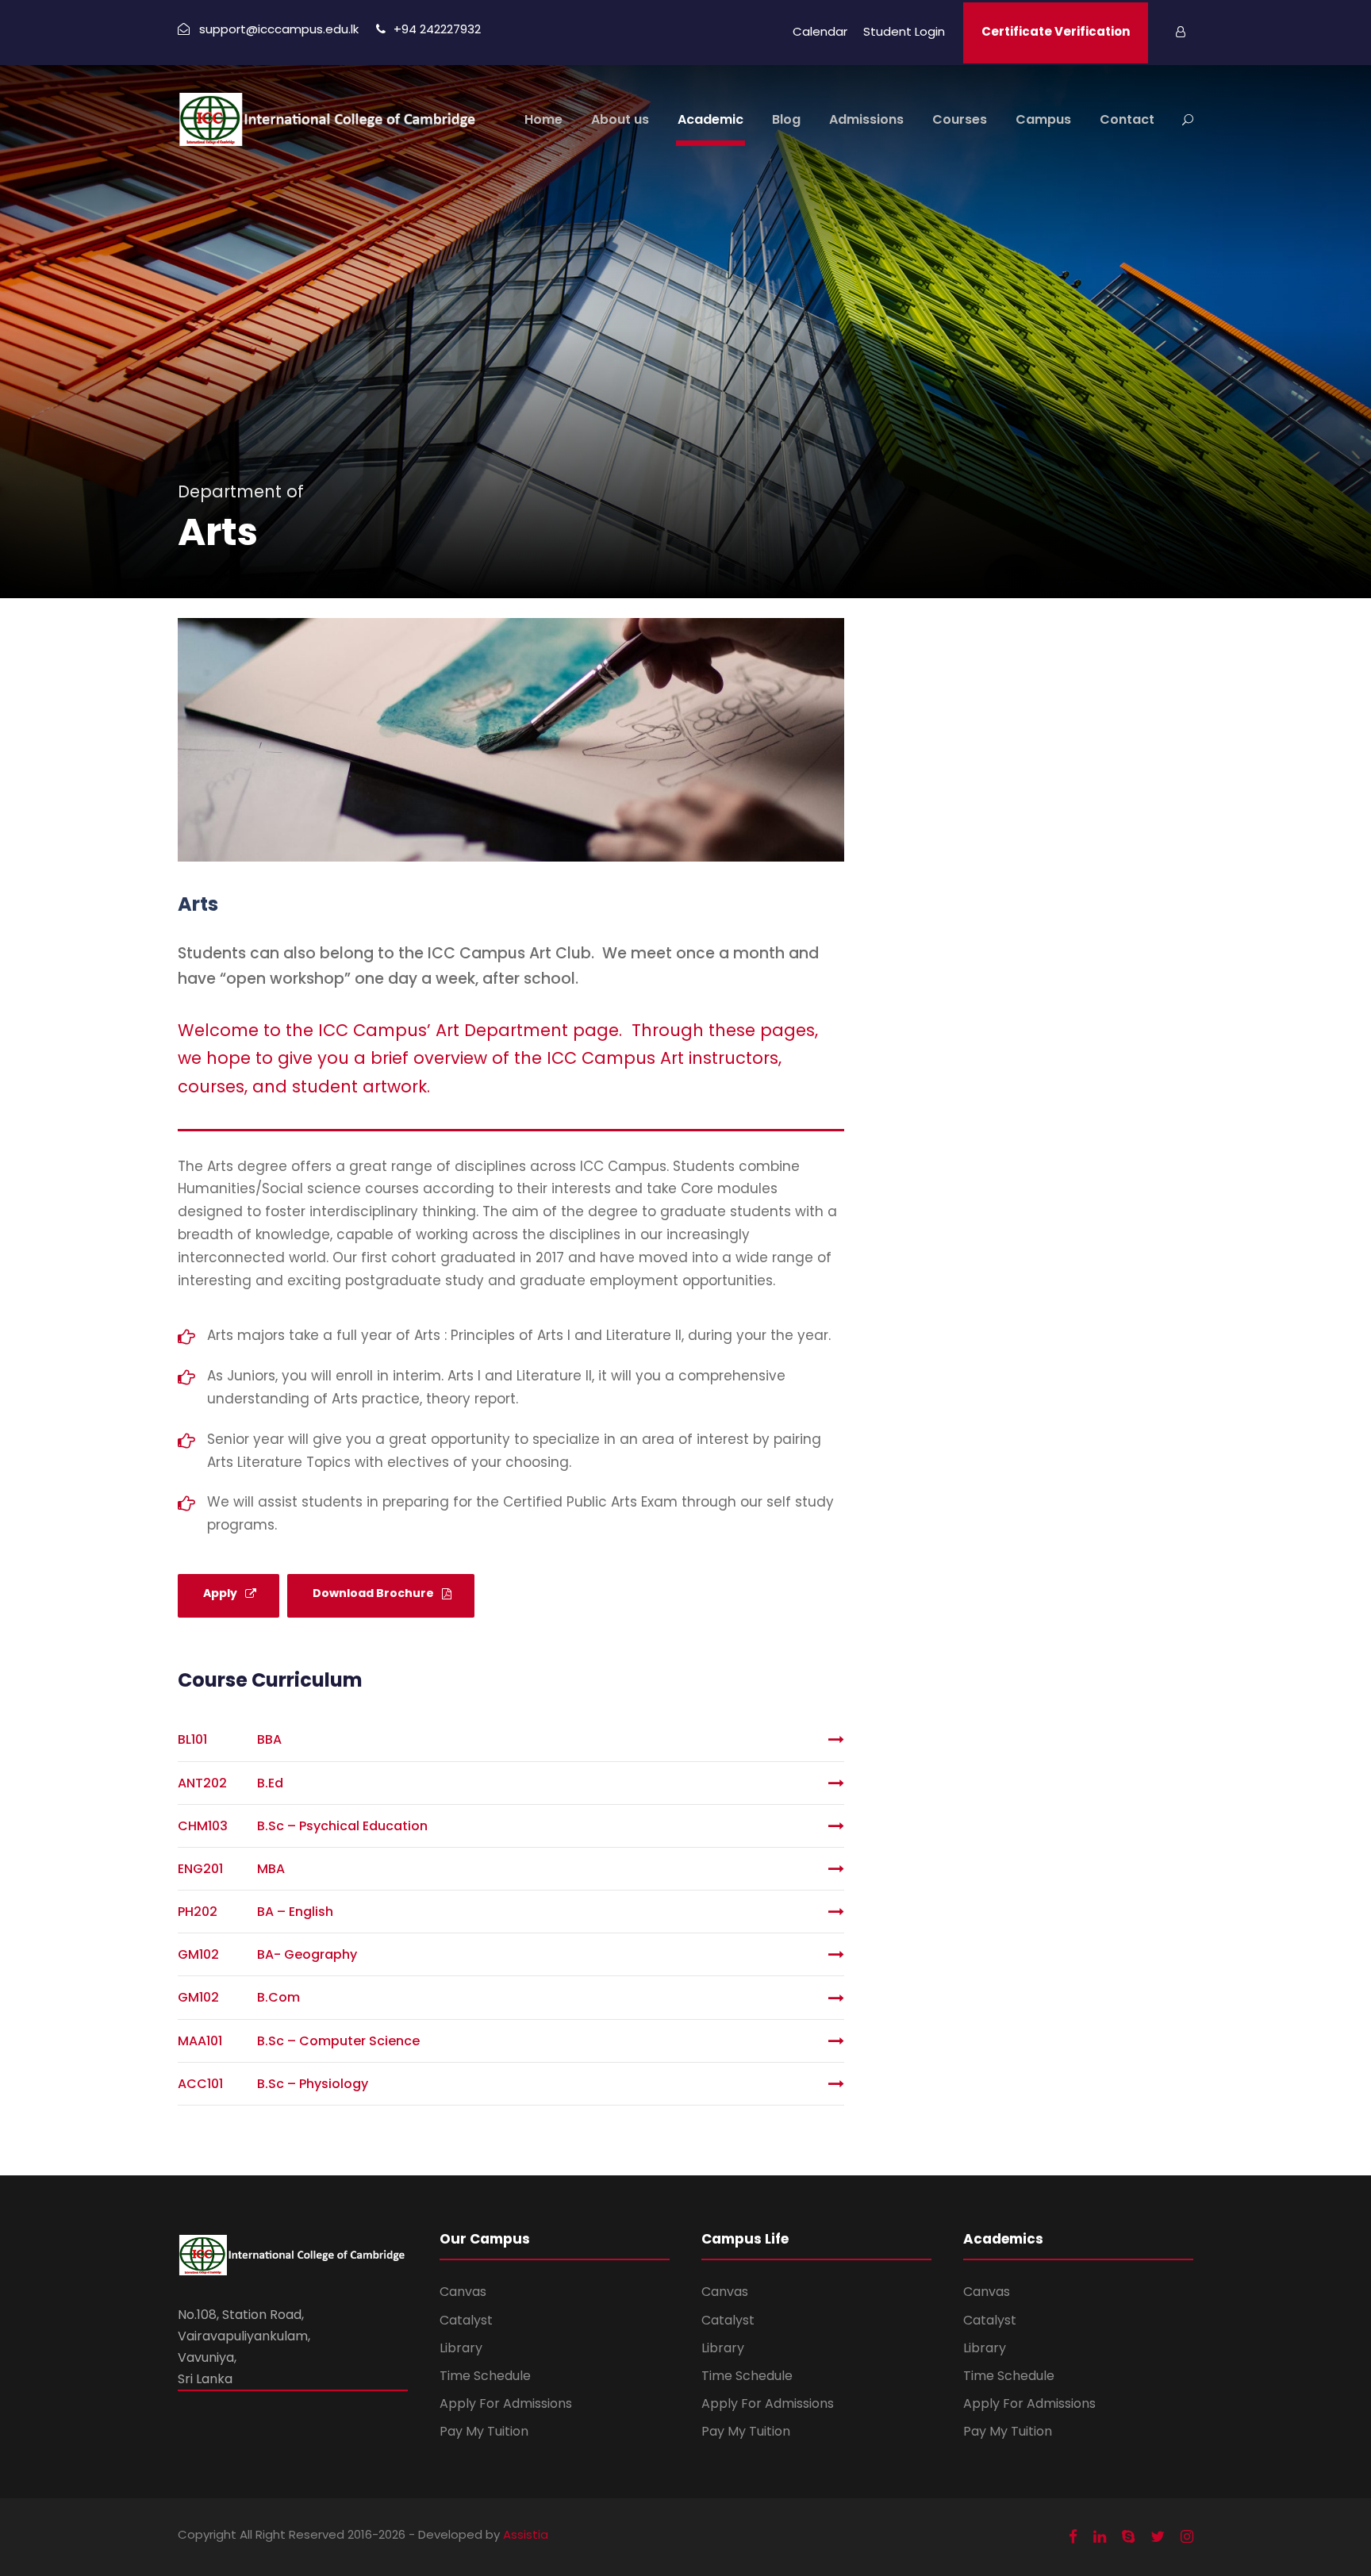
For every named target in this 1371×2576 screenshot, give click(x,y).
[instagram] (1187, 2537)
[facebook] (1073, 2537)
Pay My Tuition (484, 2431)
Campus (1043, 119)
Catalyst (466, 2320)
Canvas (463, 2292)
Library (461, 2348)
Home (543, 119)
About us (620, 119)
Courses (960, 119)
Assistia (526, 2534)
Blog (786, 119)
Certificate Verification (1056, 31)
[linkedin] (1100, 2537)
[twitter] (1158, 2537)
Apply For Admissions (506, 2403)
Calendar (820, 31)
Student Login (904, 31)
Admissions (866, 119)
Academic (710, 119)
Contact (1127, 119)
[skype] (1128, 2537)
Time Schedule (485, 2376)
